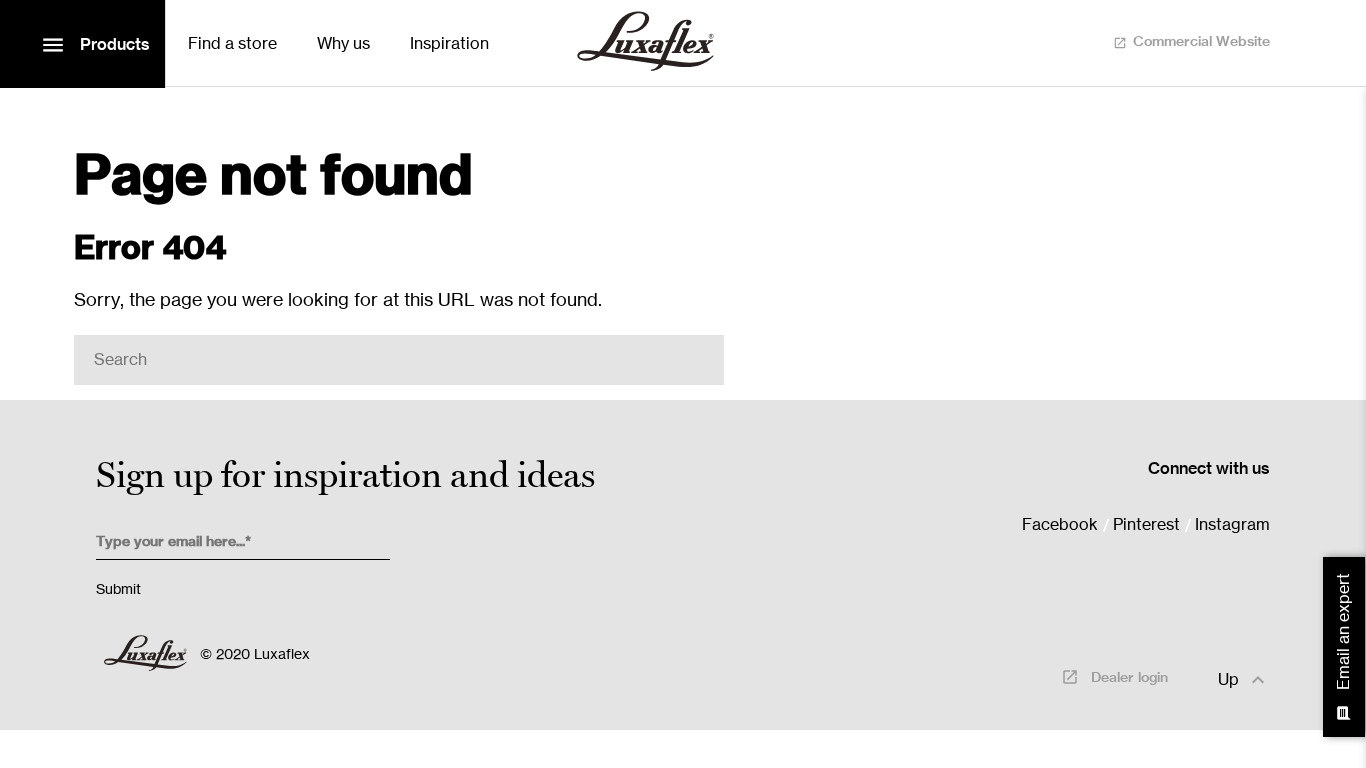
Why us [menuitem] (343, 44)
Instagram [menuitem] (1232, 525)
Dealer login (1114, 677)
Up (1244, 680)
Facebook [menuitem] (1060, 525)
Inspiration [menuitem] (449, 44)
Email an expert (1344, 647)
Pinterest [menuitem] (1146, 525)
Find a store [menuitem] (232, 44)
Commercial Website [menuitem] (1201, 42)
